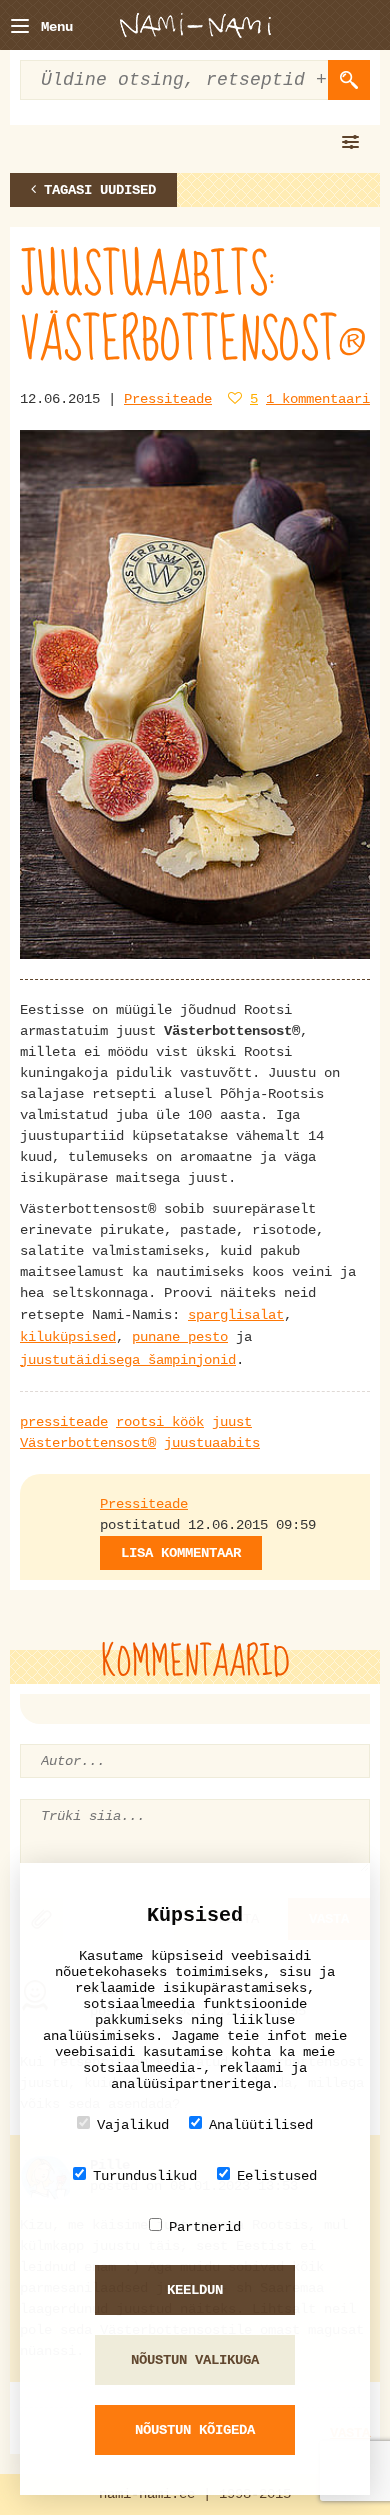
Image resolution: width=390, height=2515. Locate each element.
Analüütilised (261, 2125)
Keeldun (195, 2290)
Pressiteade (168, 399)
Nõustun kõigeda (195, 2430)
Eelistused (277, 2176)
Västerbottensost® (88, 1443)
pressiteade (64, 1422)
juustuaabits (212, 1443)
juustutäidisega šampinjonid (128, 1360)
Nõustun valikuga (195, 2360)
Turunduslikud (145, 2176)
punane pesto (180, 1337)
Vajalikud (133, 2125)
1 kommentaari (318, 399)
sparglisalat (236, 1315)
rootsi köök (160, 1422)
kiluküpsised (68, 1337)
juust (232, 1422)
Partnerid (205, 2227)
